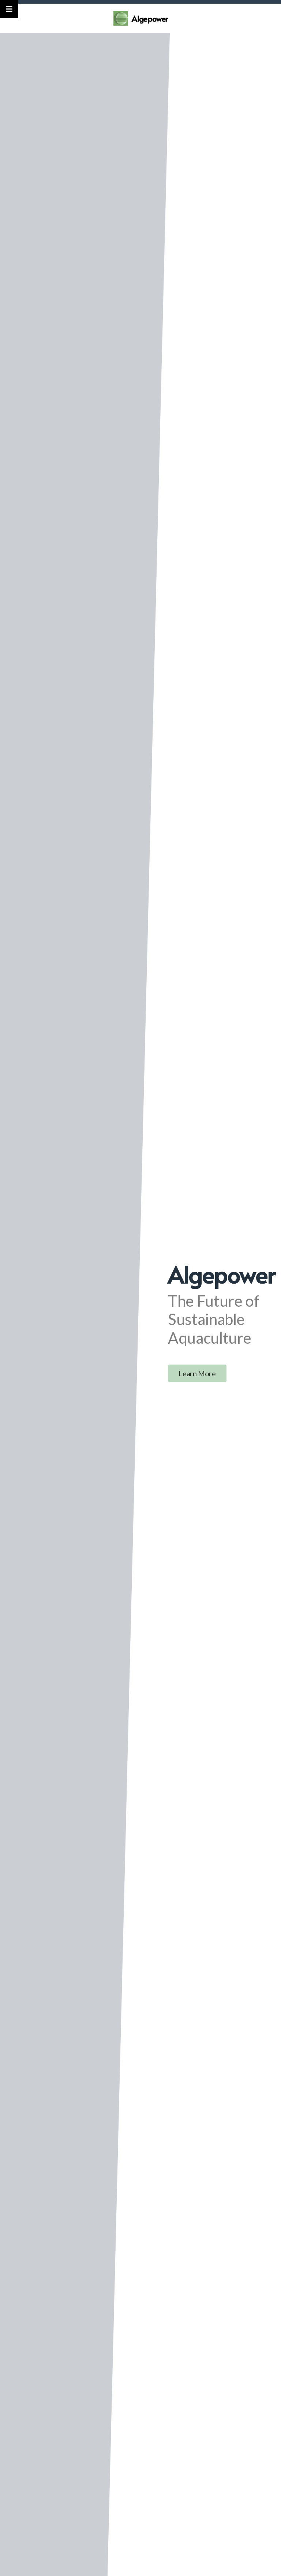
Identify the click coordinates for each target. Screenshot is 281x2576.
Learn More (197, 1373)
